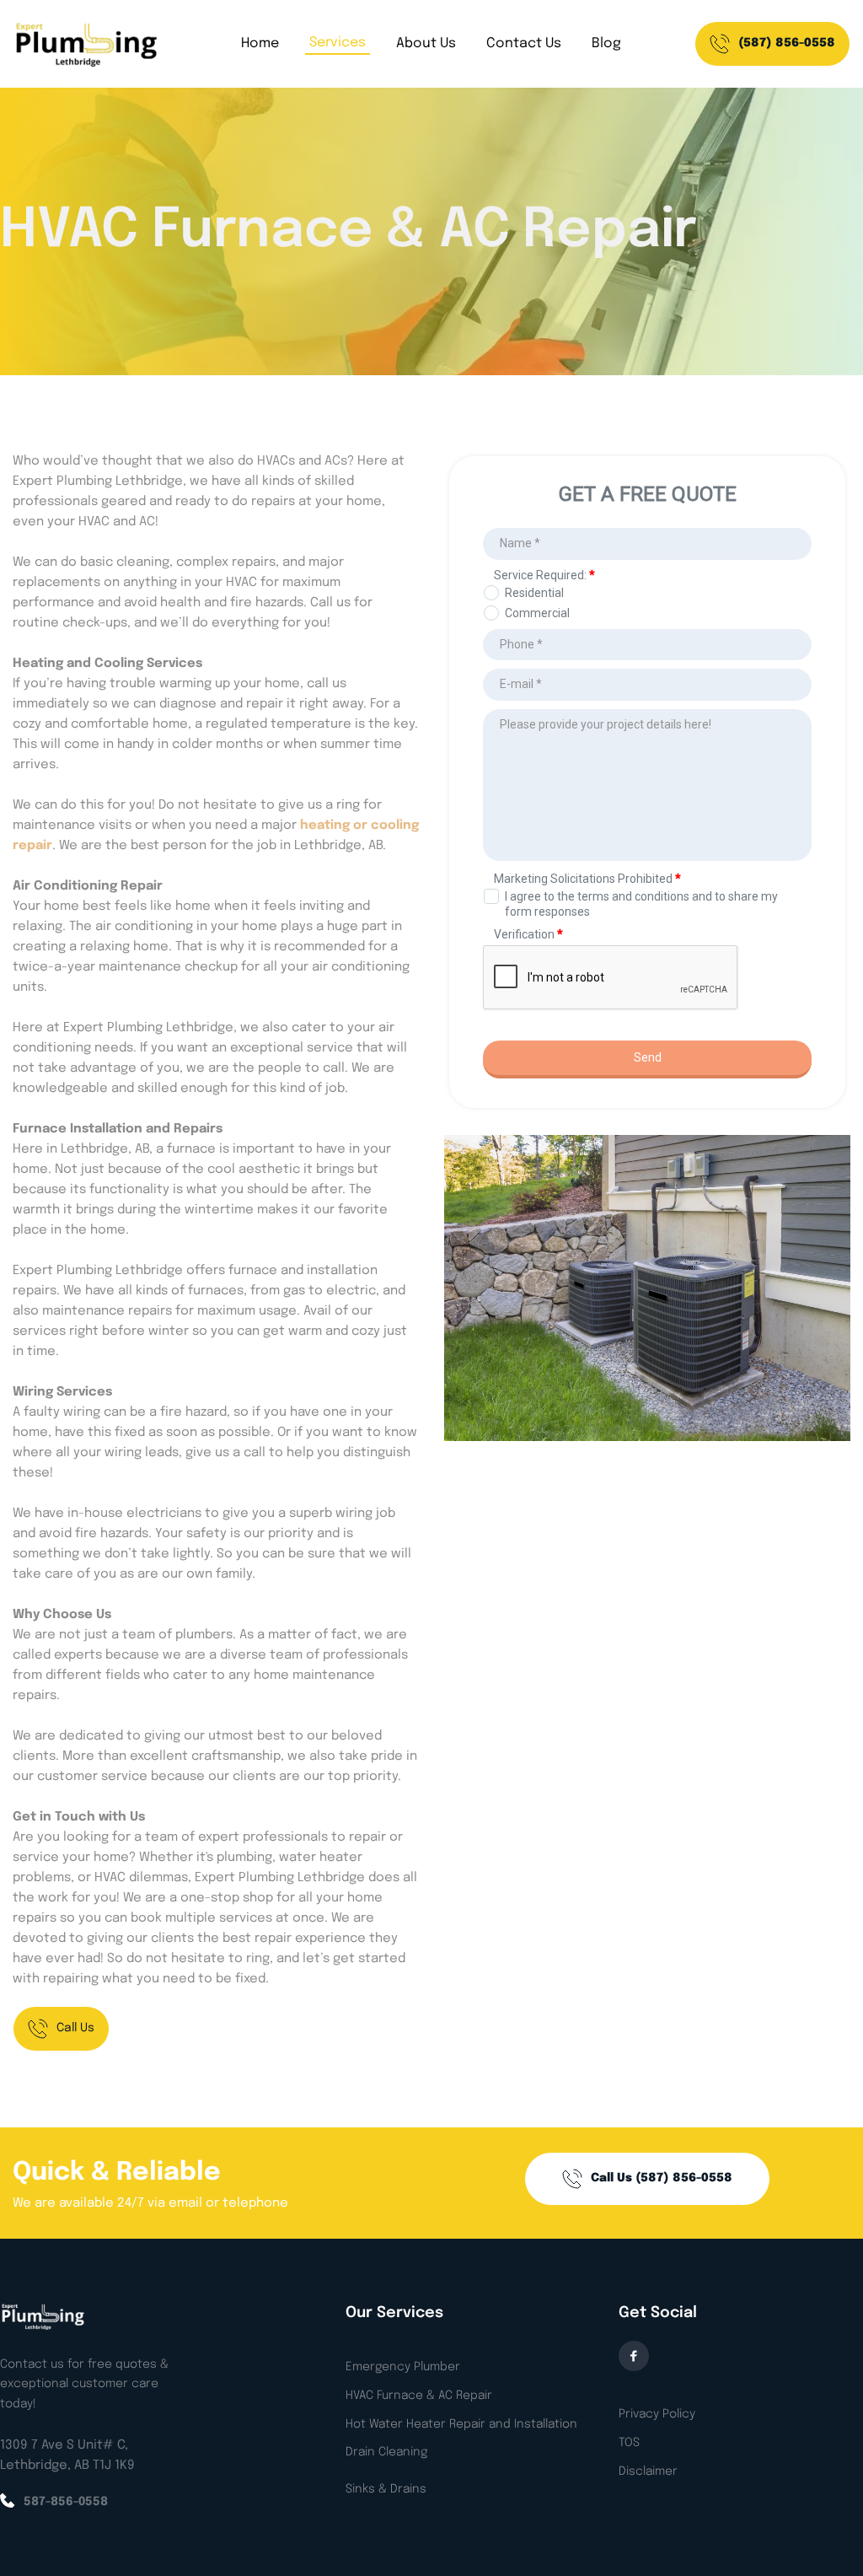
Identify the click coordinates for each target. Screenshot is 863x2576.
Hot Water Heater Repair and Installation (461, 2424)
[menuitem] (260, 44)
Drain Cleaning (386, 2452)
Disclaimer (648, 2471)
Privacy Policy (657, 2414)
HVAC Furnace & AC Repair (419, 2396)
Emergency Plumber (403, 2367)
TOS (629, 2443)
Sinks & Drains (386, 2489)
